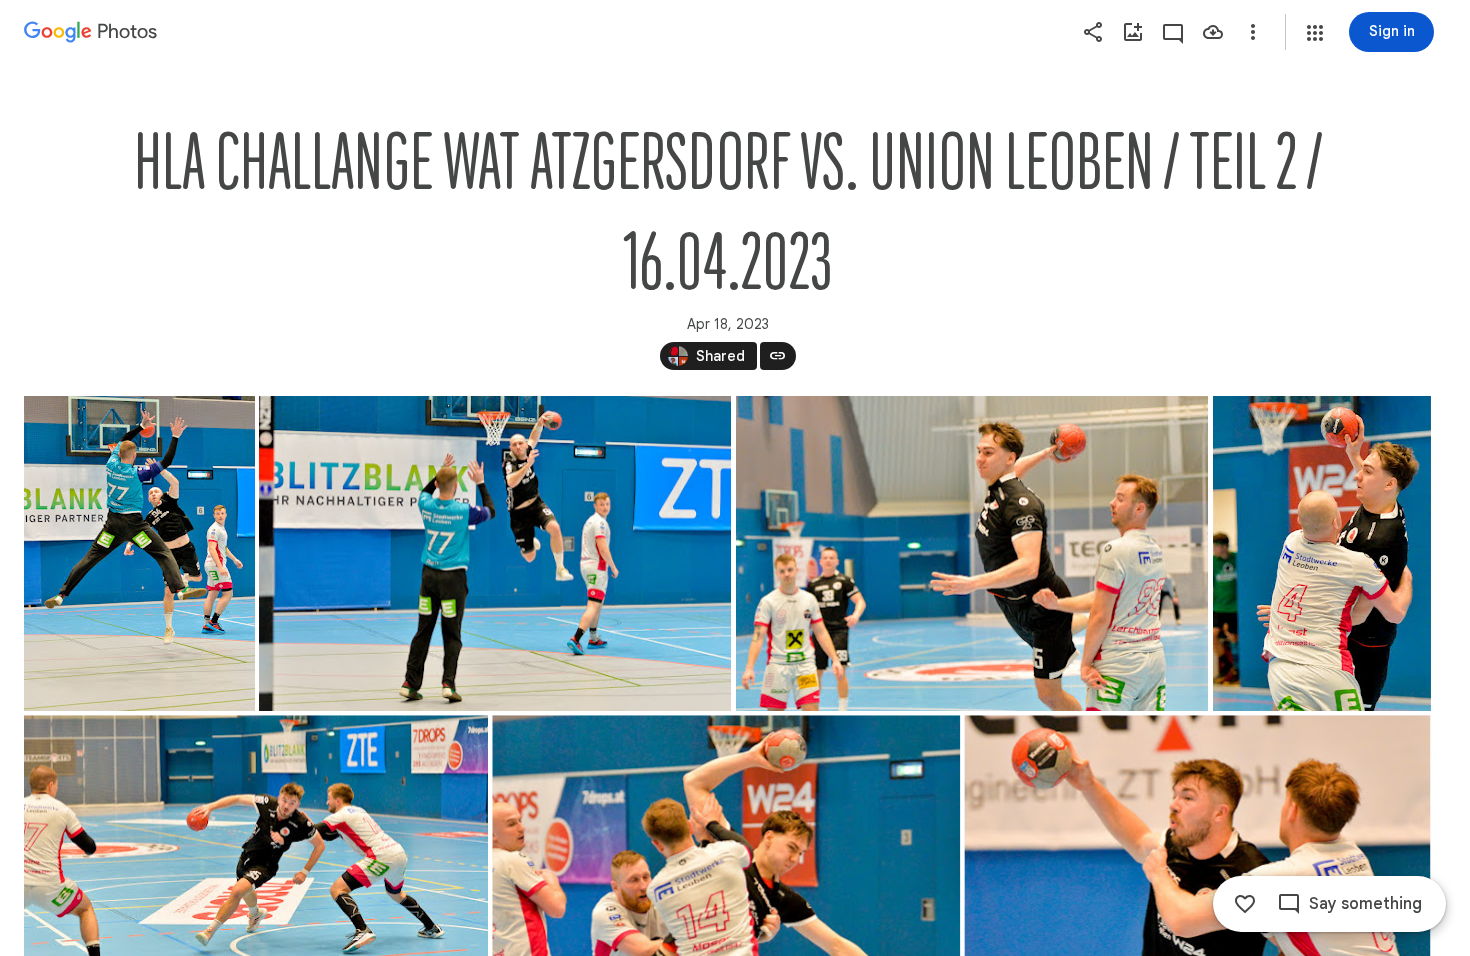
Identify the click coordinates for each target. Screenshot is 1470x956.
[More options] (1253, 32)
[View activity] (1173, 32)
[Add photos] (1133, 32)
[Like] (1245, 904)
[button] (1315, 33)
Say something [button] (1365, 904)
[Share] (1093, 32)
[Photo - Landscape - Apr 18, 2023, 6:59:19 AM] (495, 553)
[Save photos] (1213, 32)
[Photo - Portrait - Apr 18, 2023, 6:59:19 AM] (139, 553)
